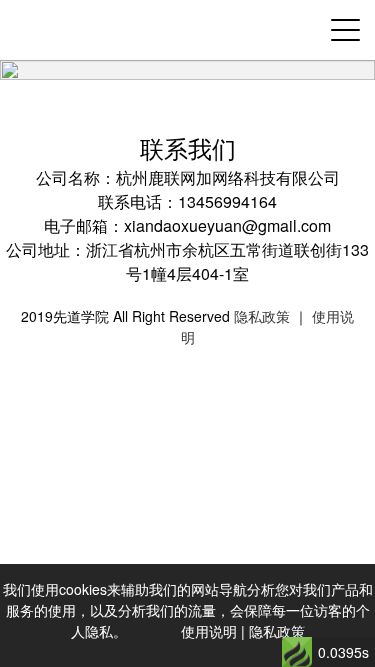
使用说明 (209, 631)
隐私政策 (262, 316)
